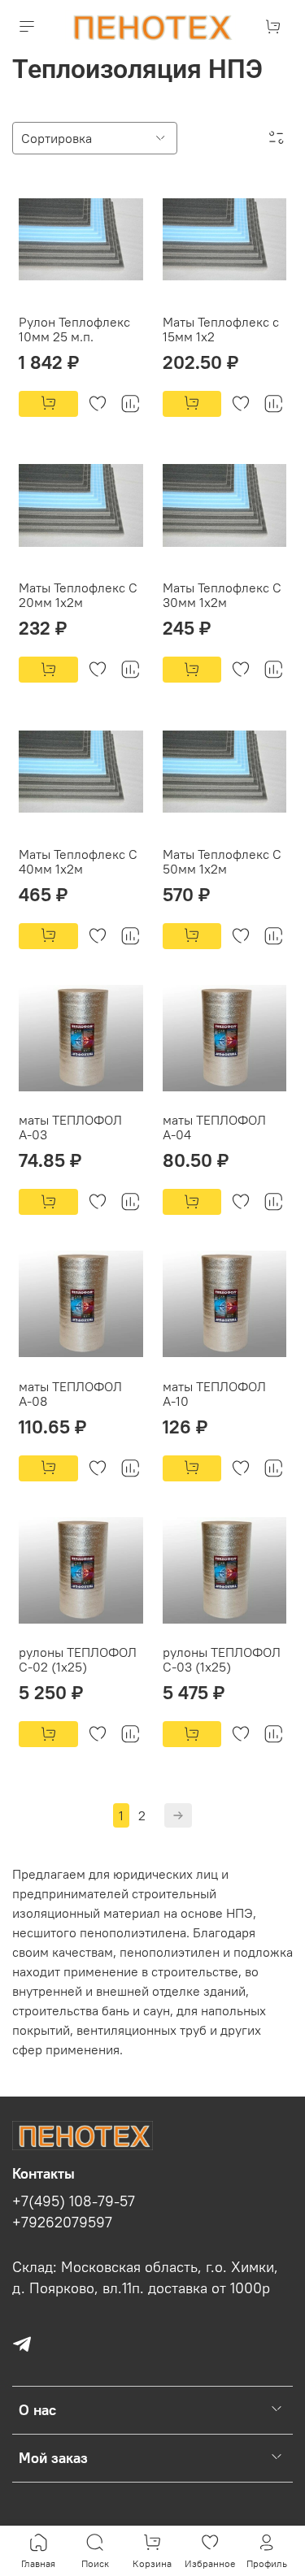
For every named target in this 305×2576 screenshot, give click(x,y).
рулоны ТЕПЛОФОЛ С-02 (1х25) (78, 1659)
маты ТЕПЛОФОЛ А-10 (214, 1394)
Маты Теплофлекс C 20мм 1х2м (78, 595)
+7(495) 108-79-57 (74, 2201)
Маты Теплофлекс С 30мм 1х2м (222, 595)
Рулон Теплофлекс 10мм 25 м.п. (74, 329)
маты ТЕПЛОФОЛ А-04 (214, 1127)
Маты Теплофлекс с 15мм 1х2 (221, 329)
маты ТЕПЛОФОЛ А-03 (70, 1127)
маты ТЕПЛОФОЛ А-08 (70, 1394)
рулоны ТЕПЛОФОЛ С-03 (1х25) (222, 1659)
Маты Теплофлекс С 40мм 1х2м (78, 861)
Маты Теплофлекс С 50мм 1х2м (222, 861)
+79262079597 (62, 2223)
